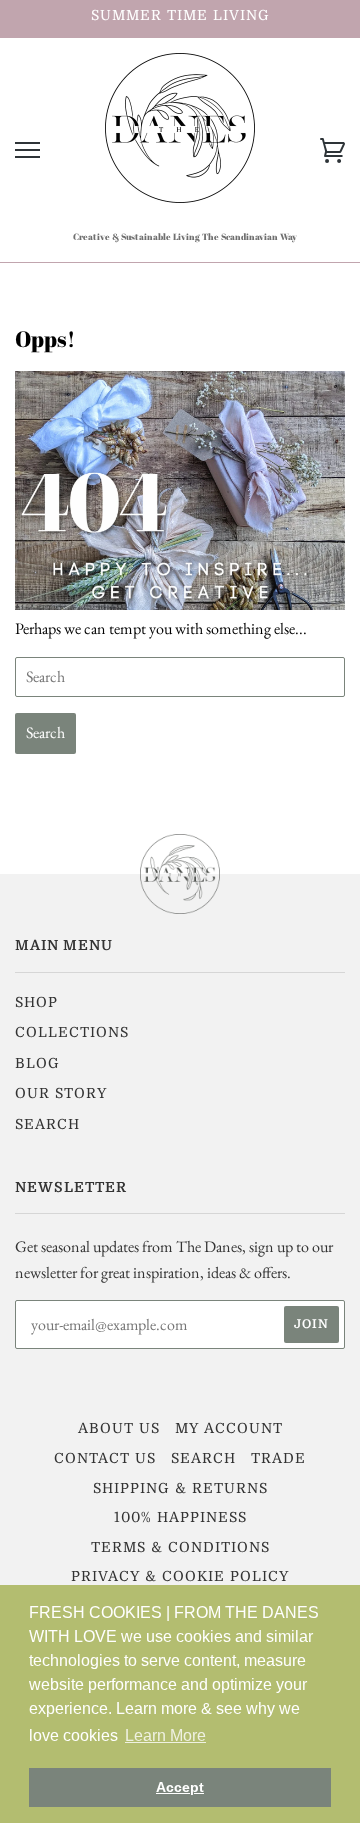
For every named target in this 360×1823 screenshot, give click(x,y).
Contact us (105, 1458)
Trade (278, 1458)
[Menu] (27, 150)
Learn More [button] (165, 1735)
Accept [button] (180, 1787)
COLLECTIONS (72, 1032)
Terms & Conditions (180, 1547)
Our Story (61, 1093)
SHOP (36, 1002)
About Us (119, 1428)
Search (47, 1124)
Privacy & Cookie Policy (180, 1576)
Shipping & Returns (180, 1488)
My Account (229, 1428)
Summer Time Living (180, 15)
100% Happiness (180, 1517)
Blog (37, 1063)
